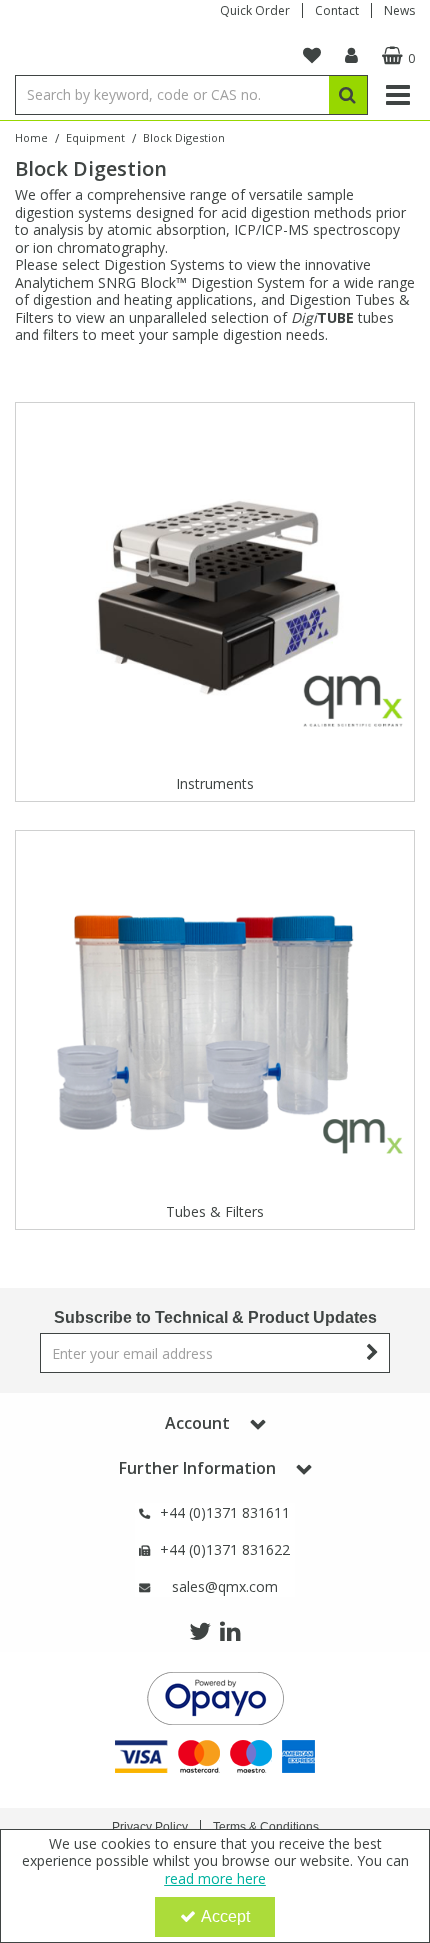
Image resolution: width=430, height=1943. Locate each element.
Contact (337, 10)
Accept (225, 1916)
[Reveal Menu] (398, 95)
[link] (200, 1632)
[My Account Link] (351, 56)
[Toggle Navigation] (398, 95)
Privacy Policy (150, 1827)
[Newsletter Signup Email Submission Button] (372, 1353)
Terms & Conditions (266, 1827)
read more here (215, 1878)
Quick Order (255, 10)
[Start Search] (348, 95)
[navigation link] (312, 56)
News (399, 10)
